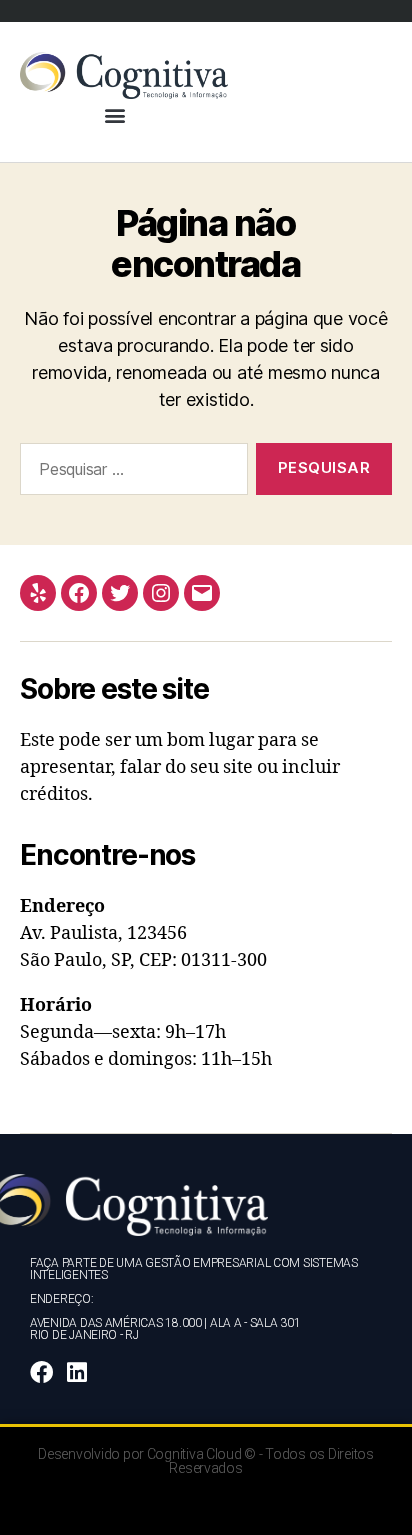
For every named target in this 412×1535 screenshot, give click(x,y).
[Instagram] (161, 593)
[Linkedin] (77, 1372)
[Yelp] (38, 593)
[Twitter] (120, 593)
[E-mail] (202, 593)
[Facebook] (79, 593)
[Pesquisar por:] (130, 473)
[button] (115, 115)
